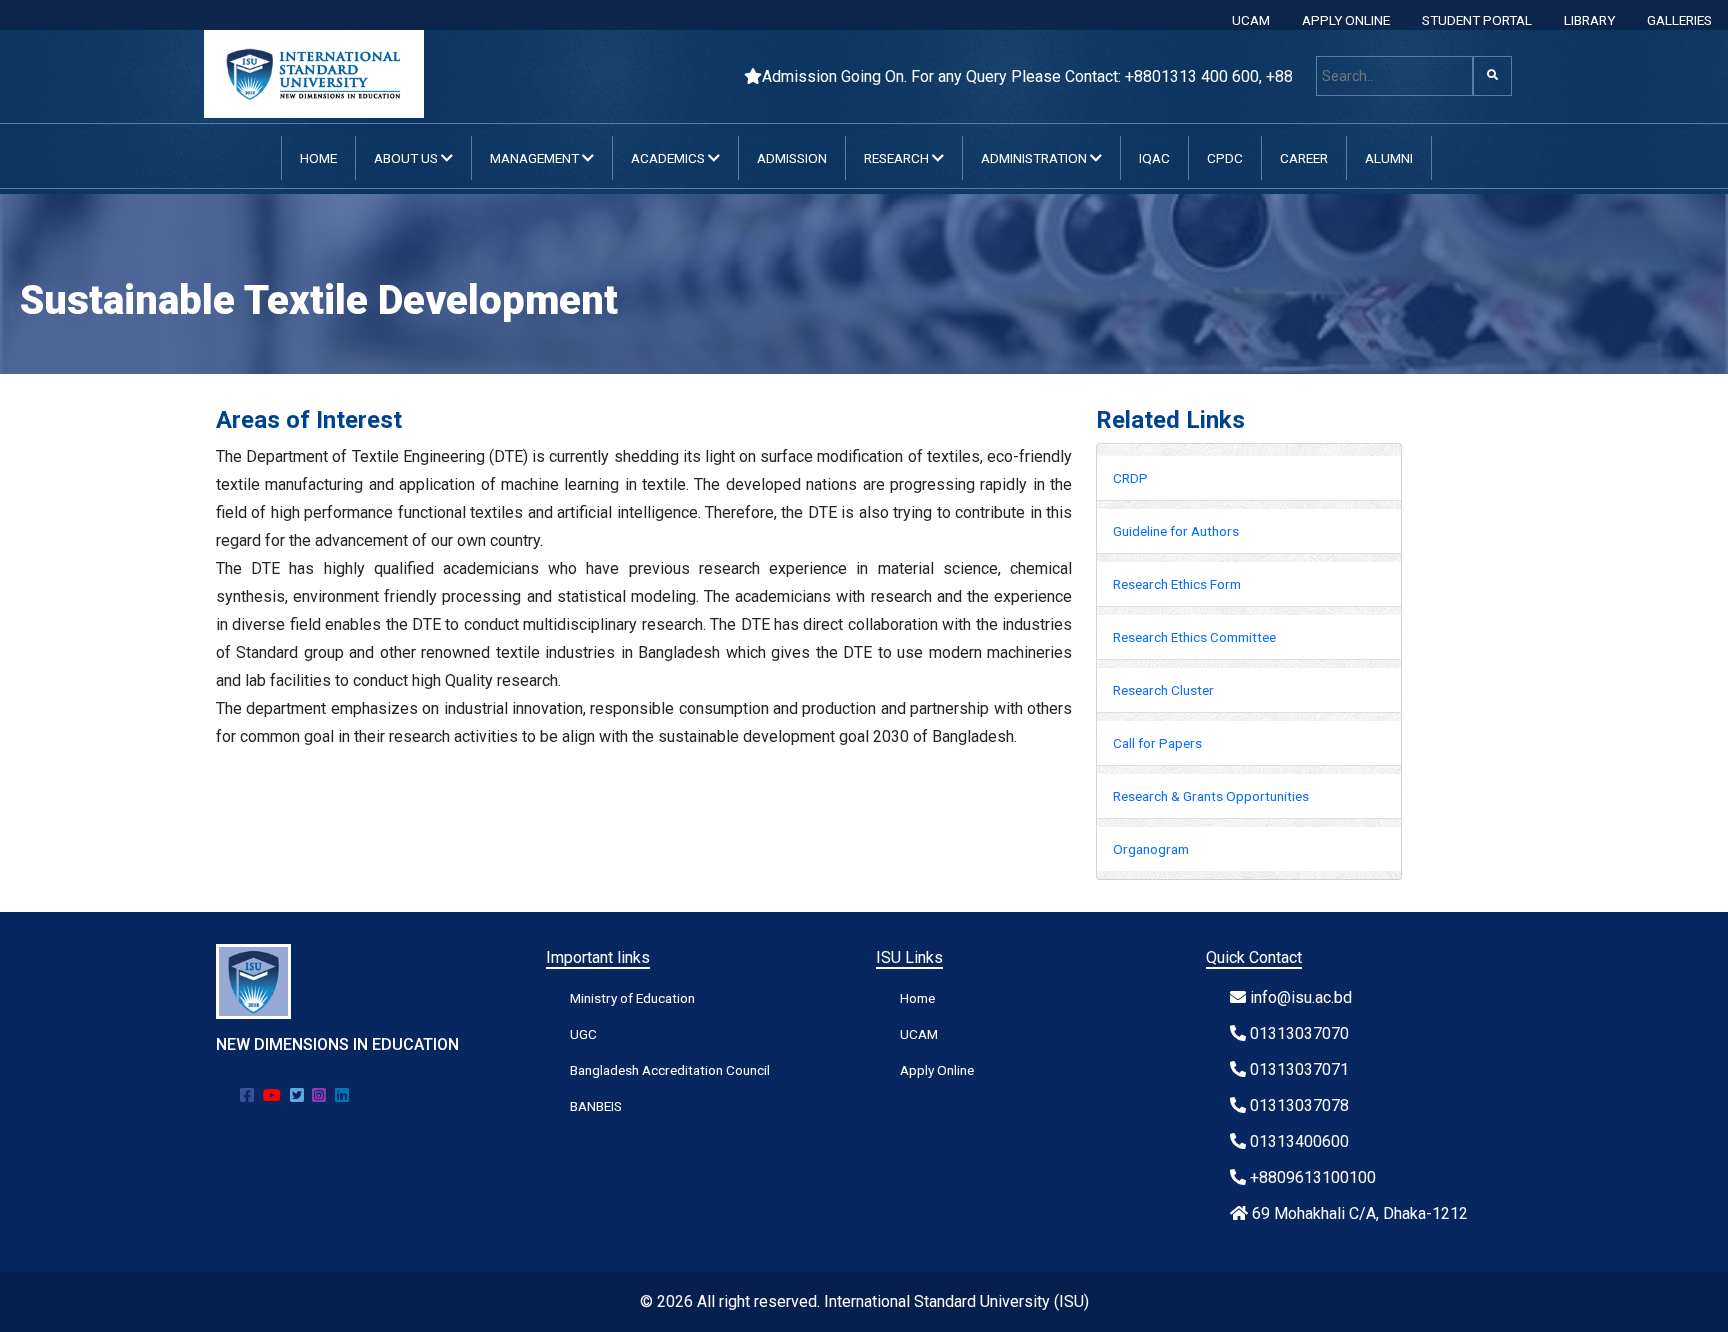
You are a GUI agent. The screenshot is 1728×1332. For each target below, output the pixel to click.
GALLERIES (1679, 20)
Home (318, 158)
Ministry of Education (632, 998)
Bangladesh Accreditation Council (670, 1070)
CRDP (1130, 478)
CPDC (1225, 158)
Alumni (1389, 158)
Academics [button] (669, 158)
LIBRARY (1589, 20)
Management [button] (536, 158)
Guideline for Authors (1176, 531)
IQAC (1154, 158)
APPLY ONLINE (1346, 20)
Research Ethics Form (1177, 584)
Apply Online (937, 1070)
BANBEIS (596, 1106)
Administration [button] (1035, 158)
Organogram (1151, 849)
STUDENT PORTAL (1477, 20)
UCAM (1251, 20)
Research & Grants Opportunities (1211, 796)
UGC (583, 1034)
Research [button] (898, 158)
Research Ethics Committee (1194, 637)
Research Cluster (1163, 690)
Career (1304, 158)
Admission (792, 158)
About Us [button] (407, 158)
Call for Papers (1157, 743)
